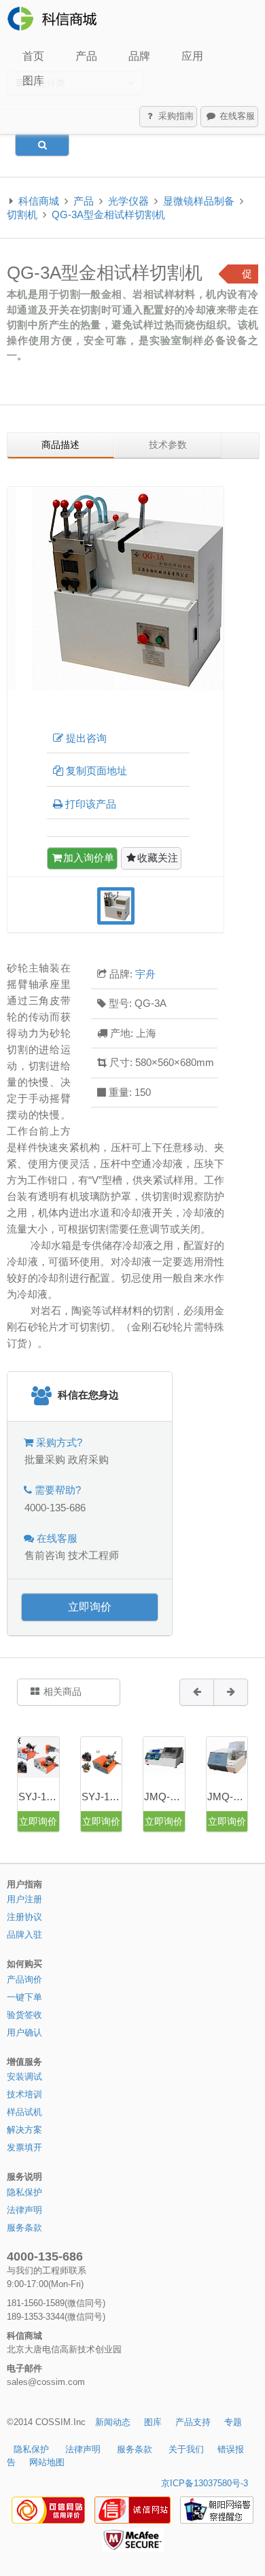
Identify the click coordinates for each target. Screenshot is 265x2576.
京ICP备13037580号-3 (205, 2483)
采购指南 (175, 116)
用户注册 (24, 1899)
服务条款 (24, 2228)
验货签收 (24, 2015)
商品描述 (60, 445)
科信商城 (39, 201)
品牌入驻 (24, 1935)
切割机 (22, 214)
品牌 (139, 56)
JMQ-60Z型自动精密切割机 (164, 1797)
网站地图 (47, 2462)
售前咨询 (45, 1555)
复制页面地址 (96, 771)
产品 (86, 56)
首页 (33, 56)
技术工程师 (93, 1555)
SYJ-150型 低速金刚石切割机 (38, 1797)
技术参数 (168, 445)
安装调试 (24, 2077)
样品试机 (24, 2112)
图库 (33, 81)
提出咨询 (86, 738)
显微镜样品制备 (199, 201)
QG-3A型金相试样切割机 (108, 214)
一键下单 (24, 1997)
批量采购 (45, 1459)
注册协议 (24, 1917)
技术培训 (24, 2094)
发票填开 (24, 2147)
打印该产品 (91, 804)
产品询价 (24, 1979)
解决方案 (24, 2130)
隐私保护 (24, 2192)
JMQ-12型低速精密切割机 (227, 1797)
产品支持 (193, 2422)
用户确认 (24, 2032)
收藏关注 (158, 858)
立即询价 (90, 1607)
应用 (192, 56)
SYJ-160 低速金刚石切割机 (102, 1797)
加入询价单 (89, 858)
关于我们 (186, 2449)
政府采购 (88, 1459)
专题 (233, 2422)
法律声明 (24, 2210)
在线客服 (236, 116)
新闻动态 (113, 2422)
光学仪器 (128, 201)
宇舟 (145, 974)
